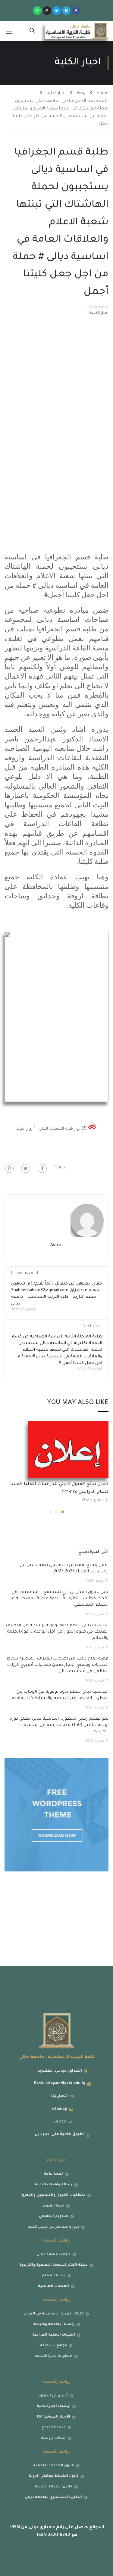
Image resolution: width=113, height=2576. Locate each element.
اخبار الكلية (56, 93)
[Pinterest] (9, 1168)
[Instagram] (47, 11)
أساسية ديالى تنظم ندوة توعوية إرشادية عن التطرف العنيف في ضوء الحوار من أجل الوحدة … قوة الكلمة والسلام (57, 1632)
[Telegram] (66, 11)
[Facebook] (42, 1168)
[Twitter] (57, 11)
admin (56, 1245)
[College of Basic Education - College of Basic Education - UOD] (77, 31)
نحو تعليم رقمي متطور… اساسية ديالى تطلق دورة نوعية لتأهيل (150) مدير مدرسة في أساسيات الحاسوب (59, 1725)
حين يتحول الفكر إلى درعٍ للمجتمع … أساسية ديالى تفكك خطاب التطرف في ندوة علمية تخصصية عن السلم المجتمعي (58, 1599)
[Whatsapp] (37, 11)
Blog (81, 93)
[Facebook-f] (76, 11)
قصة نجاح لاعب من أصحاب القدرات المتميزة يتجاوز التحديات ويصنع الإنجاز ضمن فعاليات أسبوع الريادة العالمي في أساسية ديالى (58, 1665)
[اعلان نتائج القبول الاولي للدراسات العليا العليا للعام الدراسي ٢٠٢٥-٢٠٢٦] (68, 1450)
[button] (63, 1512)
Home (103, 93)
